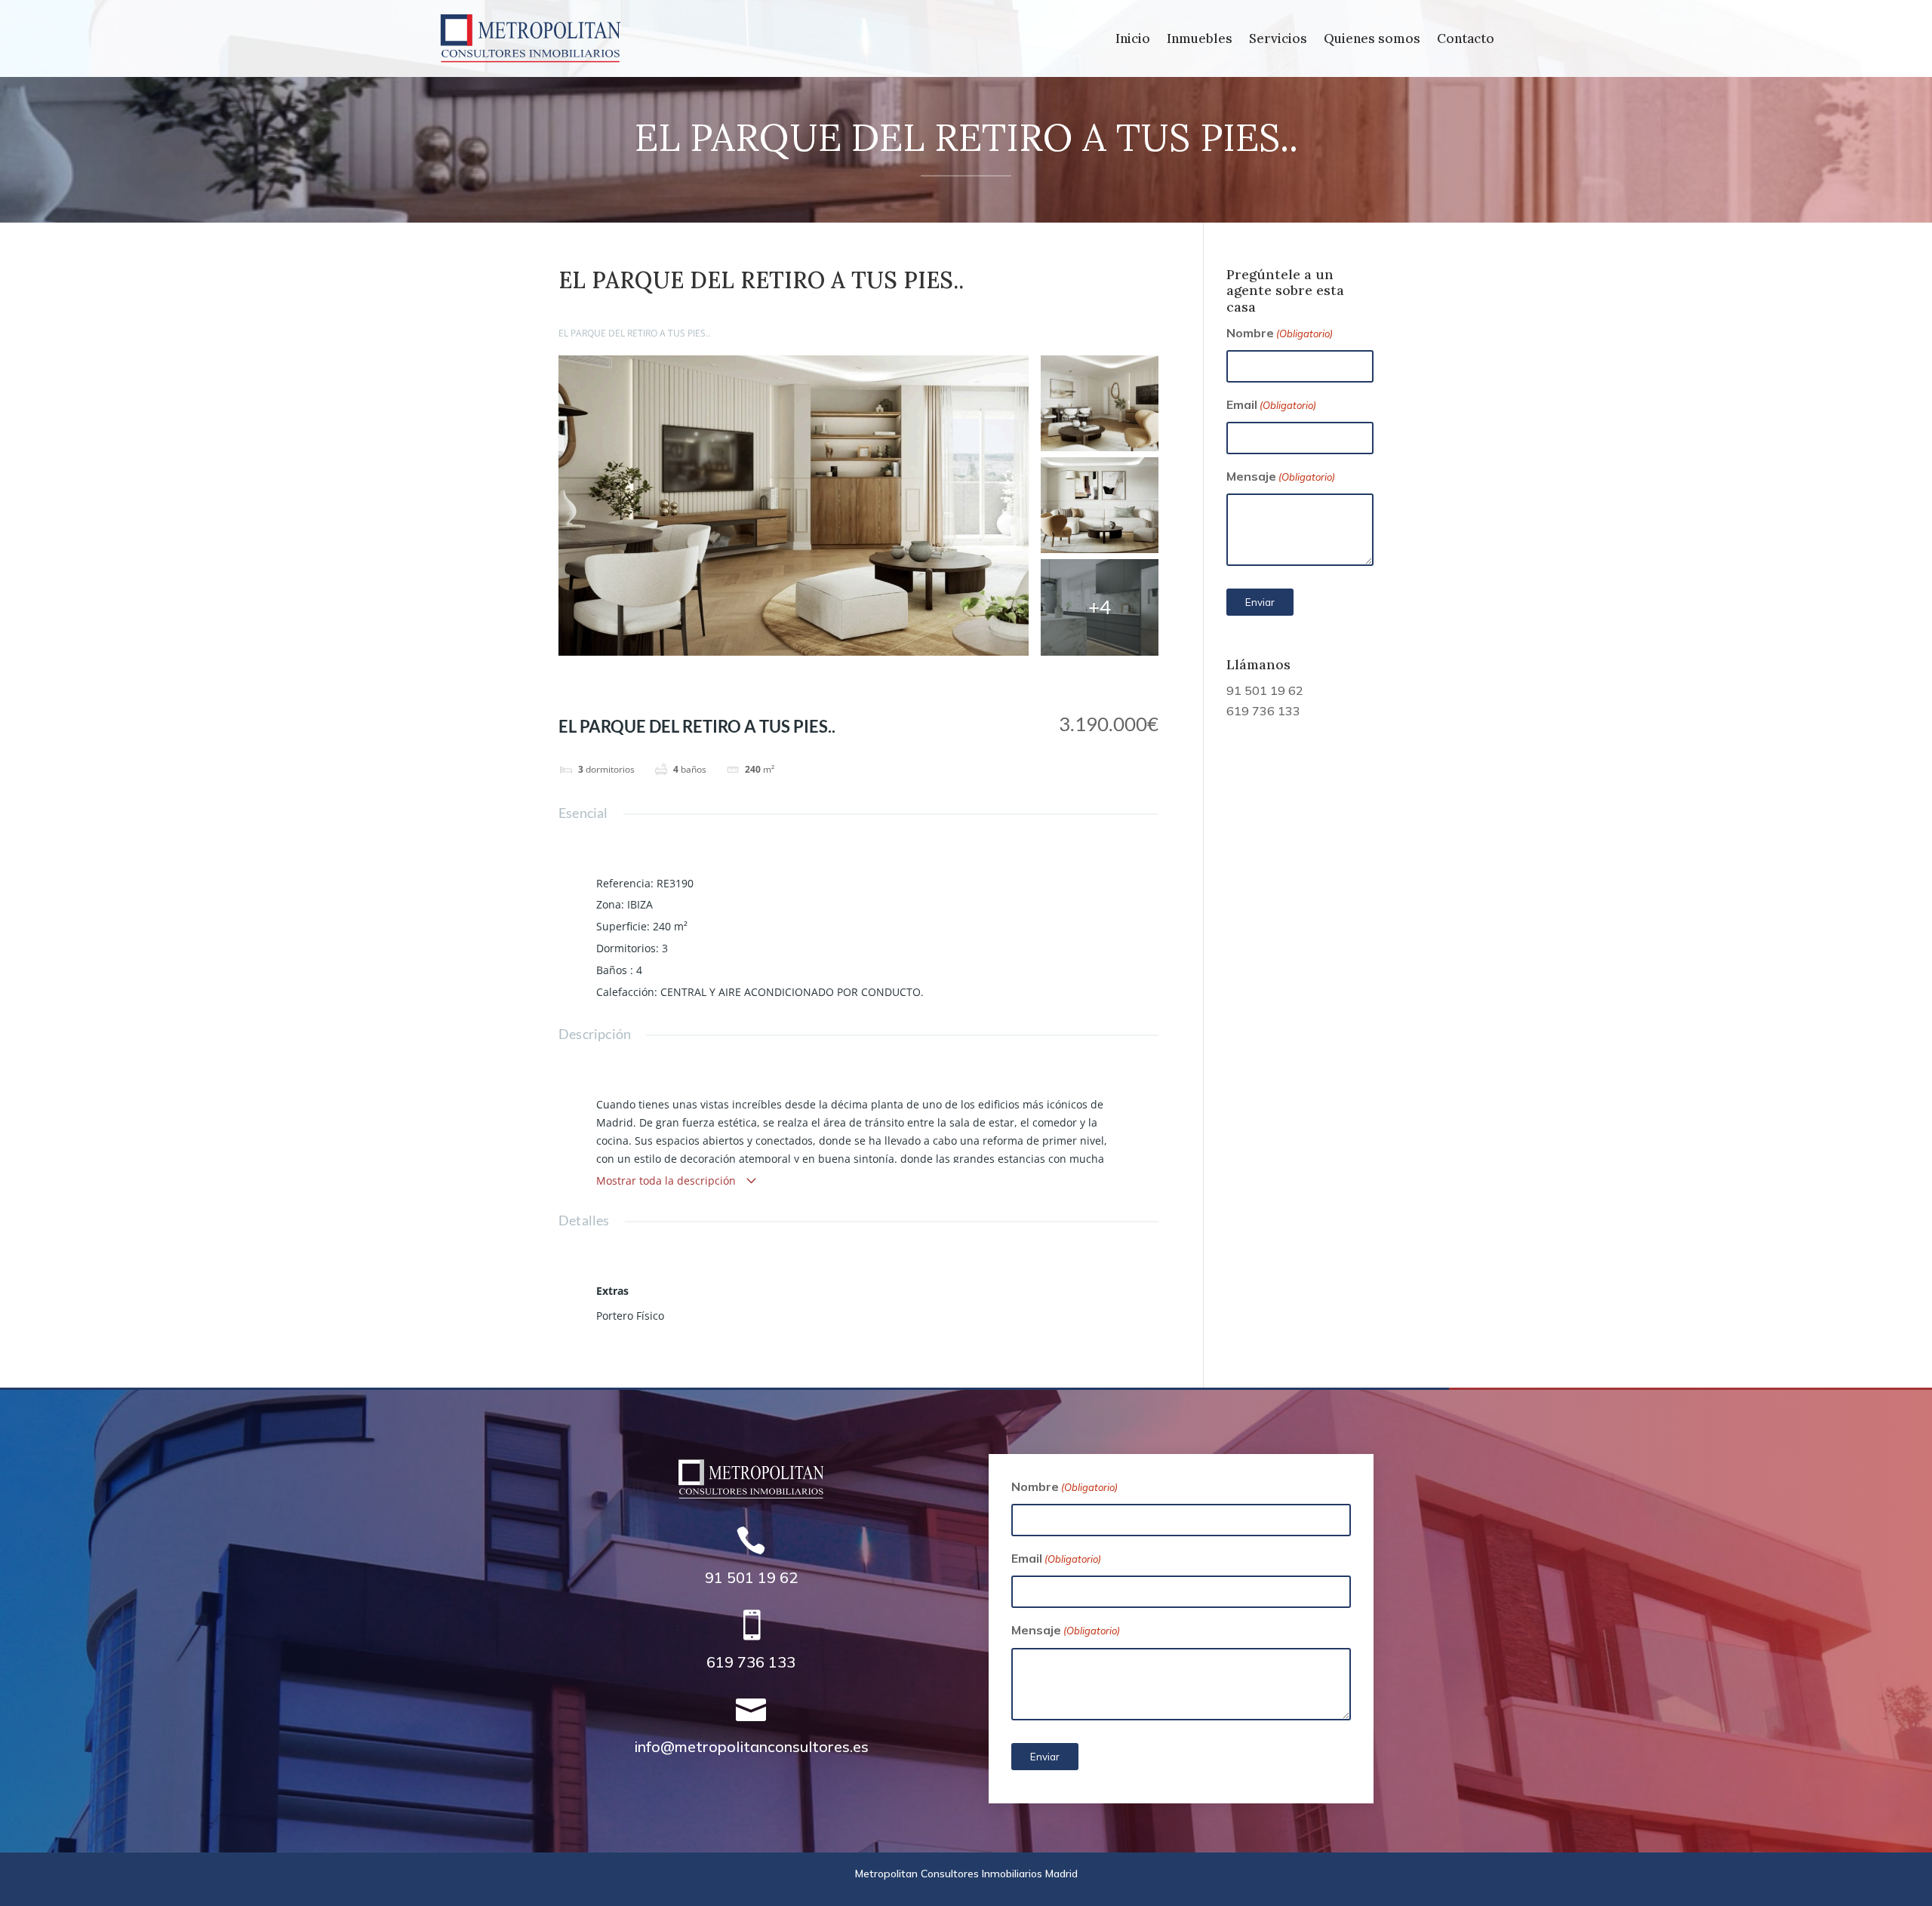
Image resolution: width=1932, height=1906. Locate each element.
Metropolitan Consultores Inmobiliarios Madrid (966, 1874)
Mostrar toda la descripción (668, 1180)
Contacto (1466, 40)
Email (1271, 404)
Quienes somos (1372, 40)
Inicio (1133, 40)
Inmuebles (1200, 40)
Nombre (1280, 333)
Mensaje (1281, 476)
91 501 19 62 (1265, 690)
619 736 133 (1263, 711)
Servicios (1278, 40)
